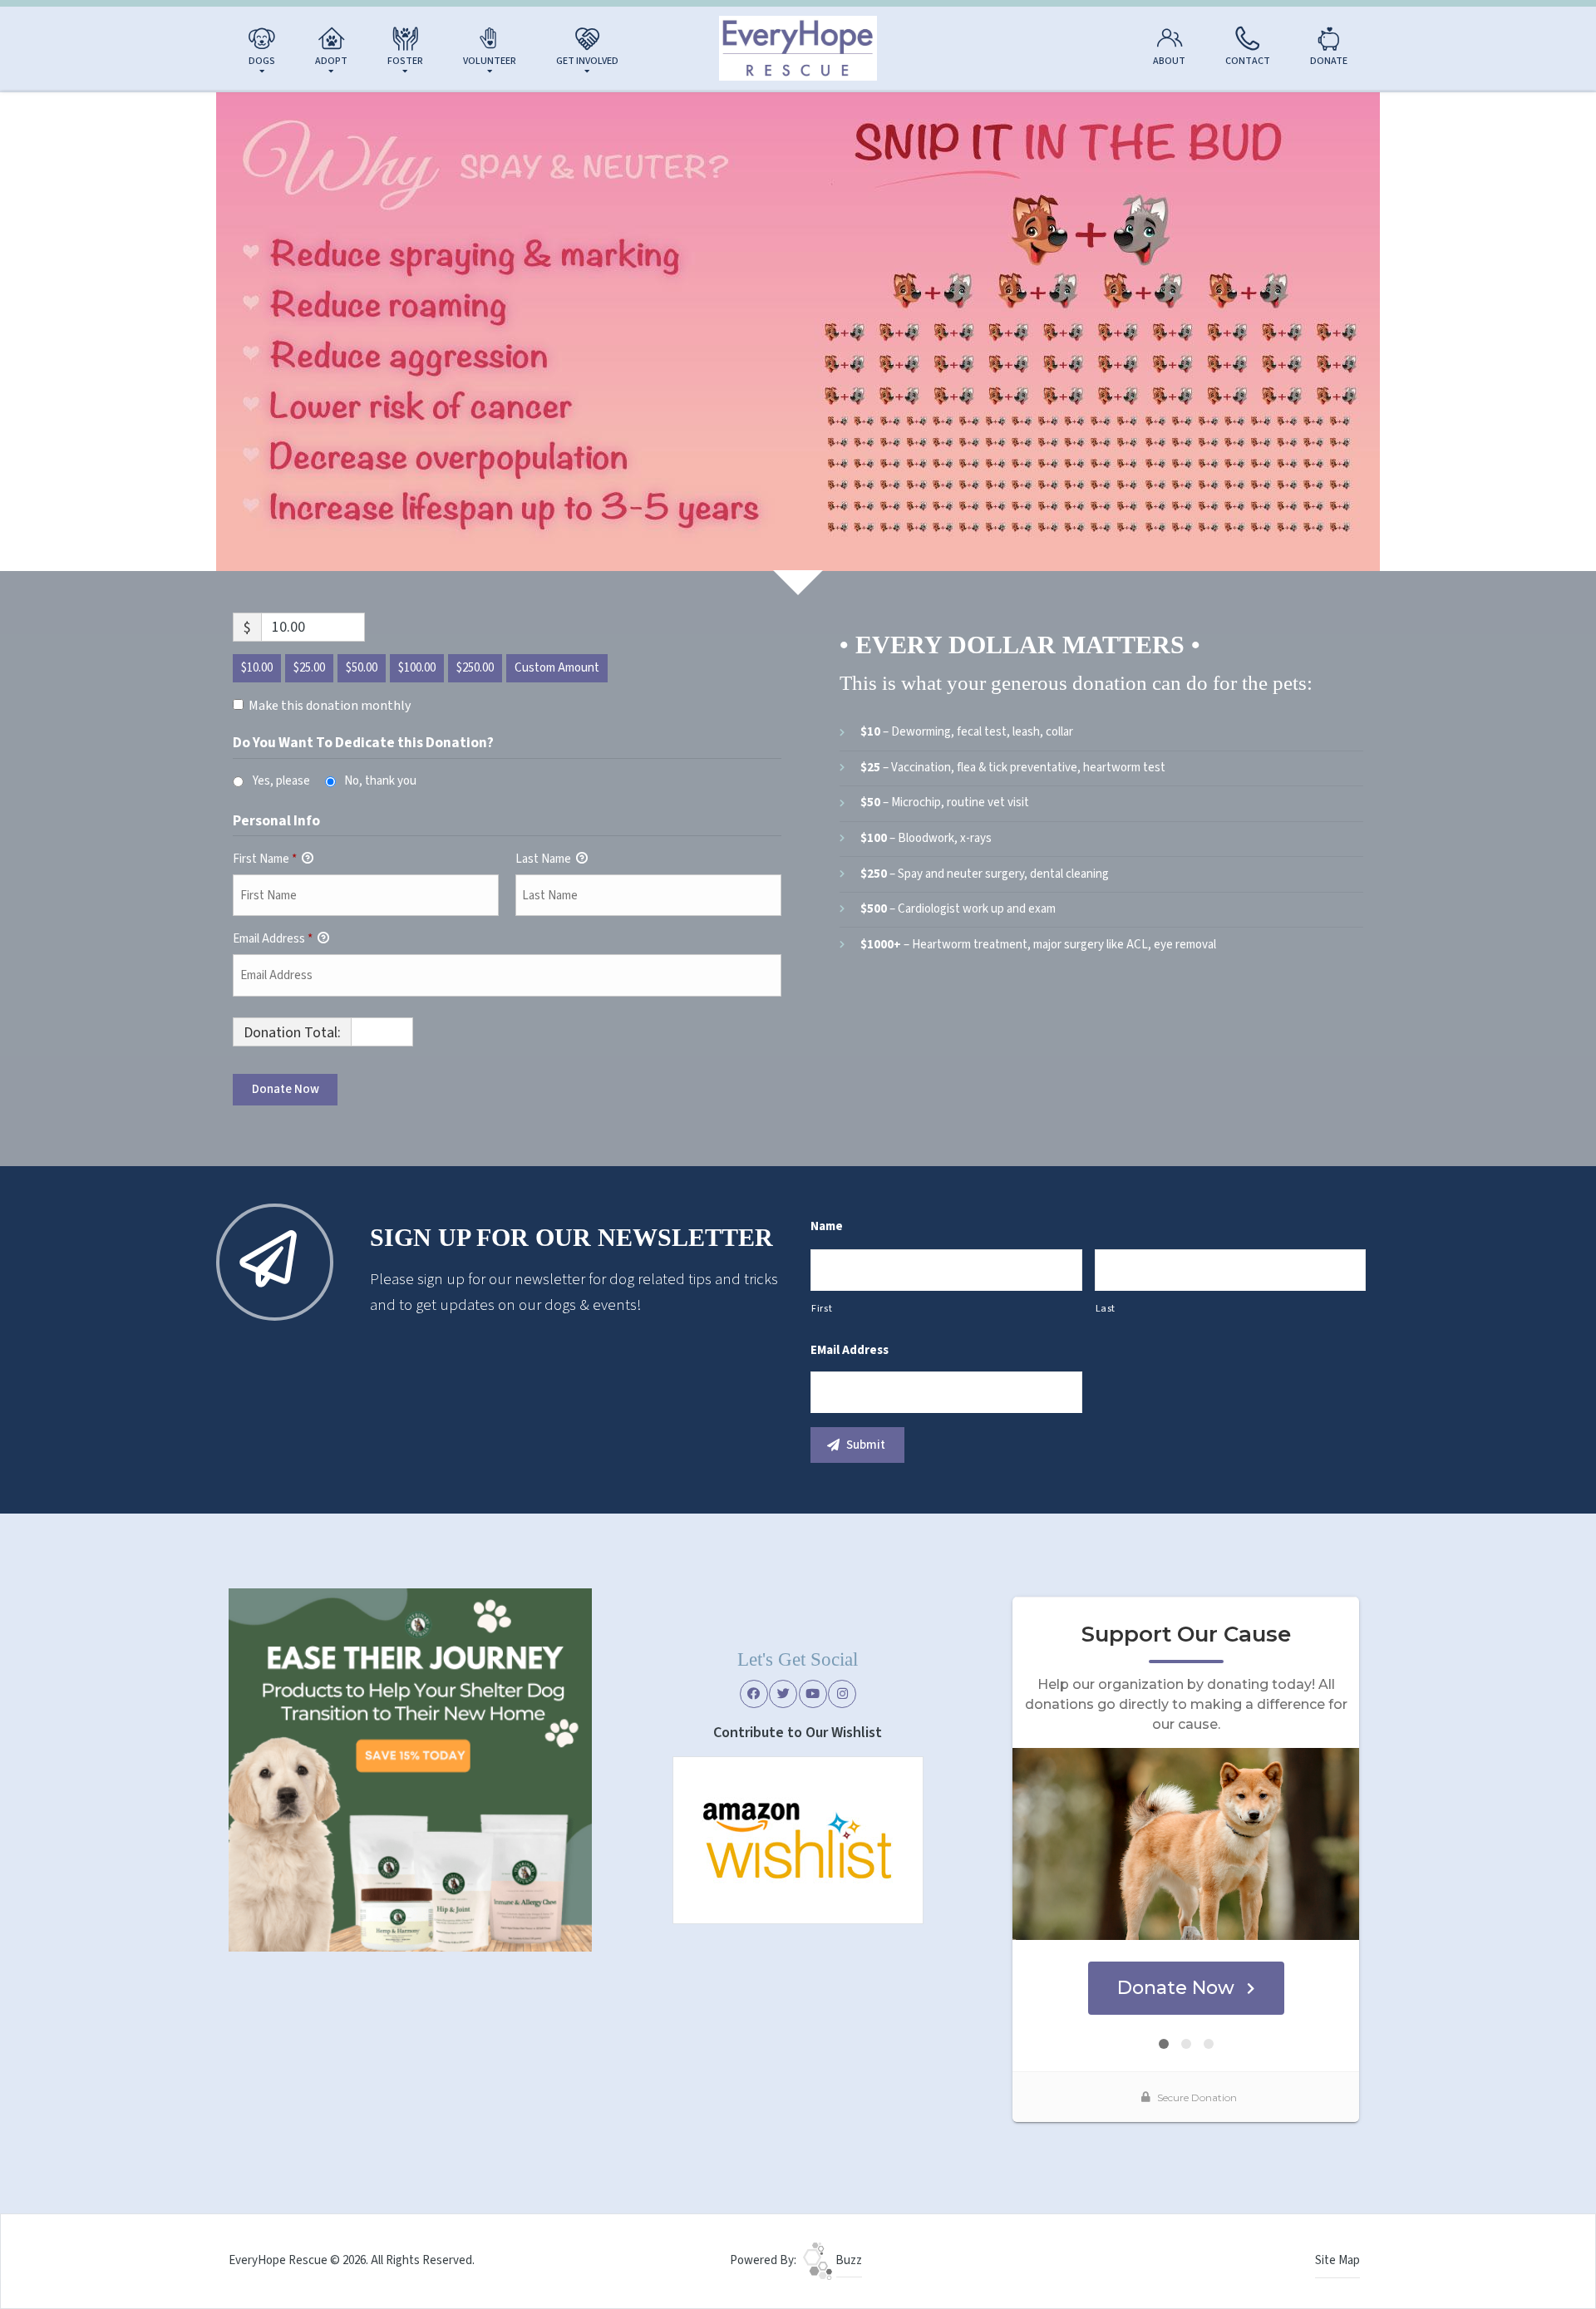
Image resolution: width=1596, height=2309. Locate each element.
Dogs (262, 61)
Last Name (544, 859)
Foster (405, 61)
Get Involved (587, 61)
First (822, 1309)
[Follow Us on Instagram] (842, 1694)
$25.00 (309, 668)
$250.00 (475, 668)
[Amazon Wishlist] (798, 1839)
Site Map (1337, 2260)
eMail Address (850, 1351)
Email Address (273, 939)
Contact (1248, 61)
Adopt (331, 61)
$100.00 (417, 668)
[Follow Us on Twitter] (783, 1694)
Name (827, 1227)
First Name (265, 859)
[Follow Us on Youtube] (813, 1694)
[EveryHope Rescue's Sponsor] (410, 1769)
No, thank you (380, 781)
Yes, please (281, 781)
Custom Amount (557, 668)
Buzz (847, 2260)
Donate (1329, 61)
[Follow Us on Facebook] (754, 1694)
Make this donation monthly (330, 706)
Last (1106, 1309)
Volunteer (490, 61)
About (1169, 61)
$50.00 (362, 668)
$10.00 (257, 668)
